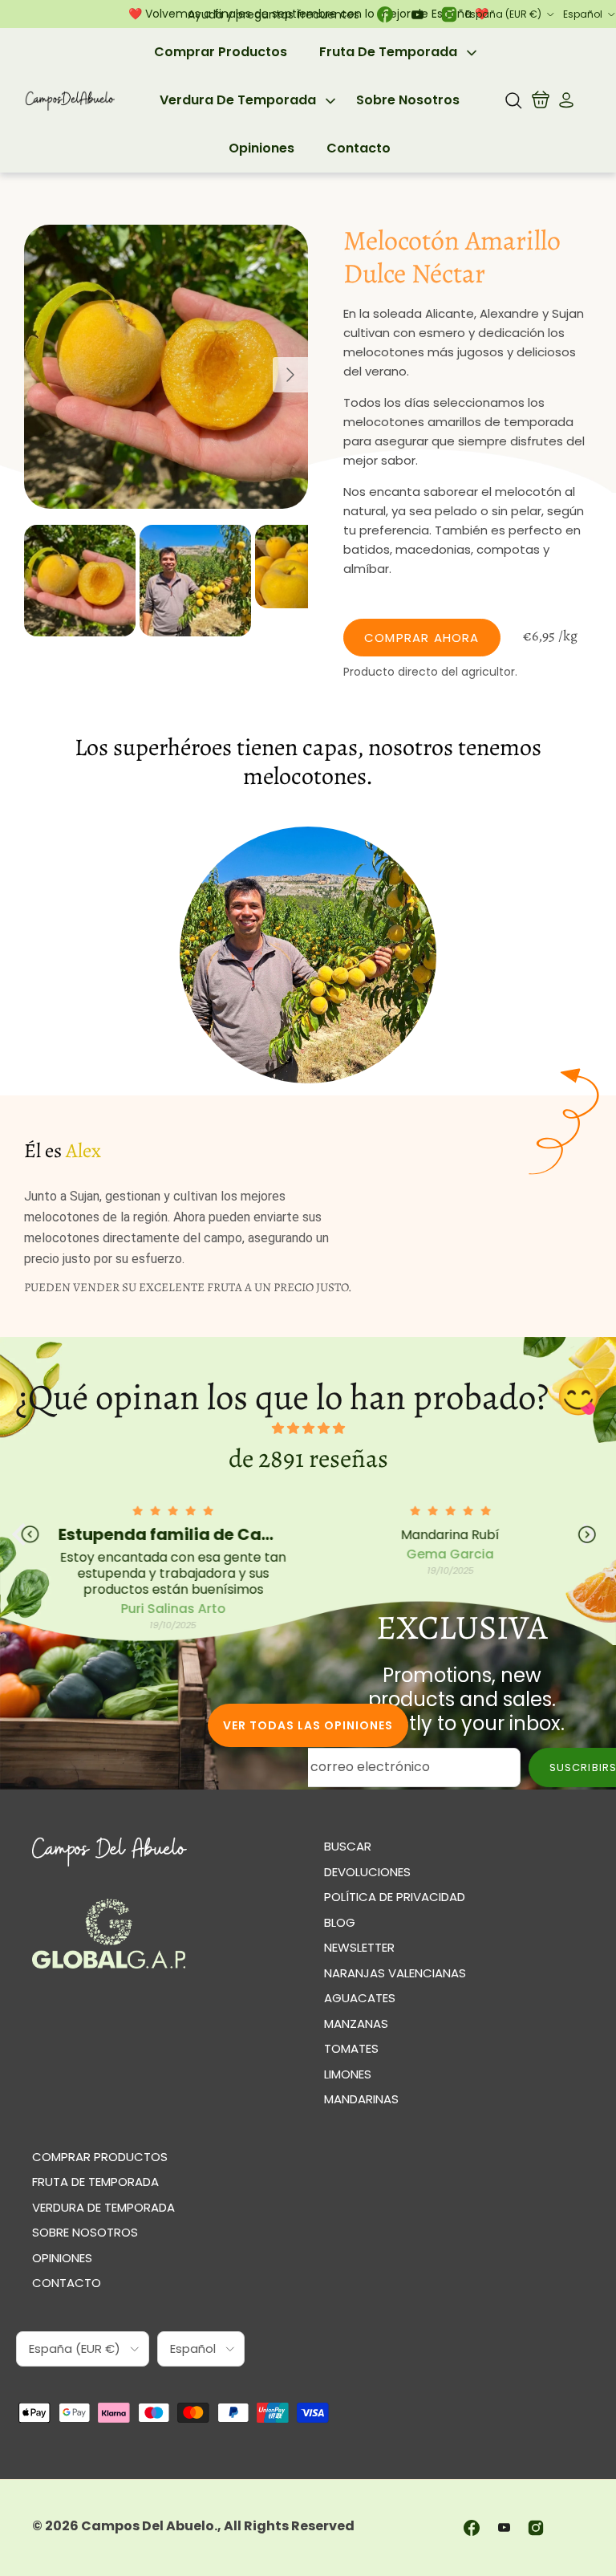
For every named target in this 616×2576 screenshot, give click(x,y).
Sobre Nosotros (408, 100)
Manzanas (356, 2023)
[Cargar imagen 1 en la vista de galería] (166, 367)
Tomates (351, 2048)
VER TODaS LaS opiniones (308, 1725)
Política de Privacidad (395, 1897)
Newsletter (359, 1947)
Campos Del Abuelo (148, 2526)
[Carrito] (541, 100)
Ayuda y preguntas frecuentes (274, 14)
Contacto (359, 148)
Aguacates (360, 1998)
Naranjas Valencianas (395, 1973)
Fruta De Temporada (388, 52)
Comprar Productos (221, 52)
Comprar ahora (422, 638)
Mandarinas (361, 2099)
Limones (348, 2074)
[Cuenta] (563, 100)
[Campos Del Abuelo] (70, 100)
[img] (308, 1428)
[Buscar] (513, 100)
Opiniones (261, 148)
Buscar (348, 1846)
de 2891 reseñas (308, 1458)
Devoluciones (367, 1872)
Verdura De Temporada (238, 100)
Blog (340, 1922)
